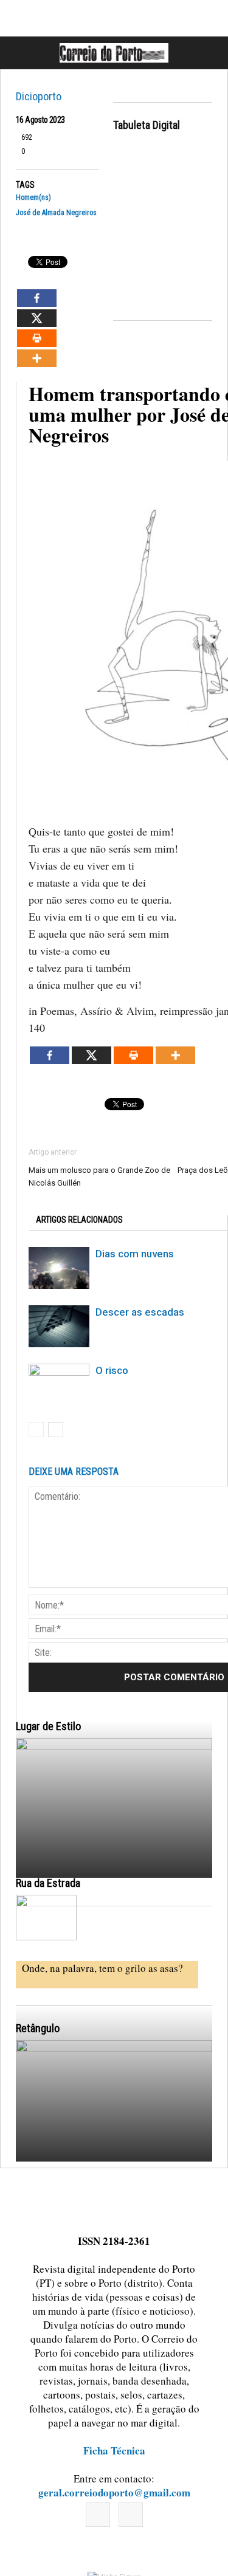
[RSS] (131, 2515)
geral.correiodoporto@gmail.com (114, 2492)
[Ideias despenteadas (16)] (114, 2161)
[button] (206, 53)
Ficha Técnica (114, 2451)
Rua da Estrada (48, 1883)
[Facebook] (98, 2515)
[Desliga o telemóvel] (114, 1859)
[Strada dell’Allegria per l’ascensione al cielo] (46, 1918)
